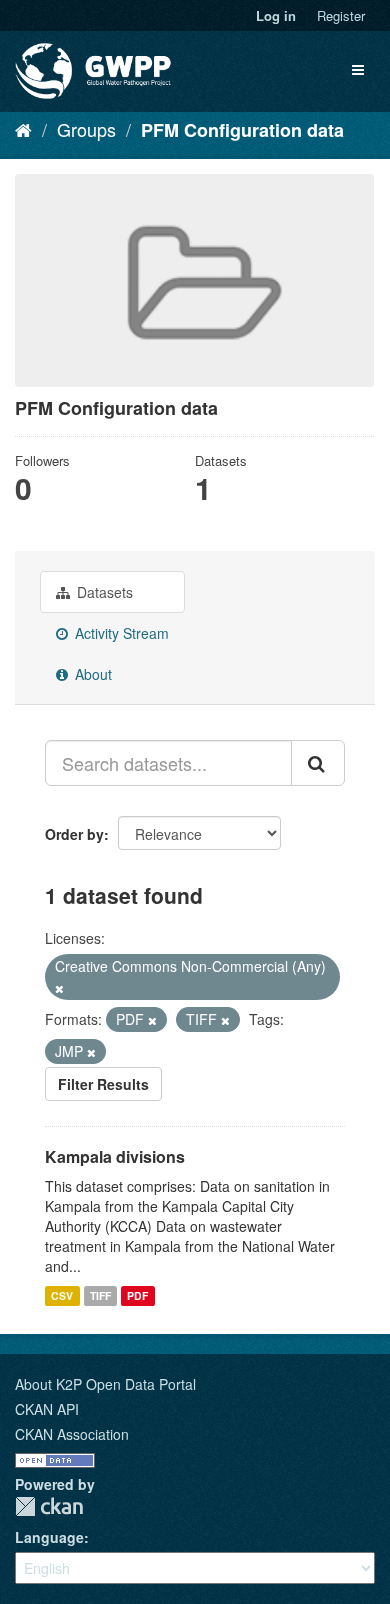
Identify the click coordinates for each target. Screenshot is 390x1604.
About (91, 674)
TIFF (100, 1295)
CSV (62, 1295)
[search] (318, 763)
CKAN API (47, 1409)
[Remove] (59, 988)
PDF (137, 1295)
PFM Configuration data (242, 130)
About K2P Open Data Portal (105, 1384)
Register (341, 15)
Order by (74, 834)
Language (49, 1537)
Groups (86, 129)
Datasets (103, 592)
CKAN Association (72, 1434)
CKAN (49, 1506)
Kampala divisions (115, 1156)
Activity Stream (120, 633)
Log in (276, 15)
